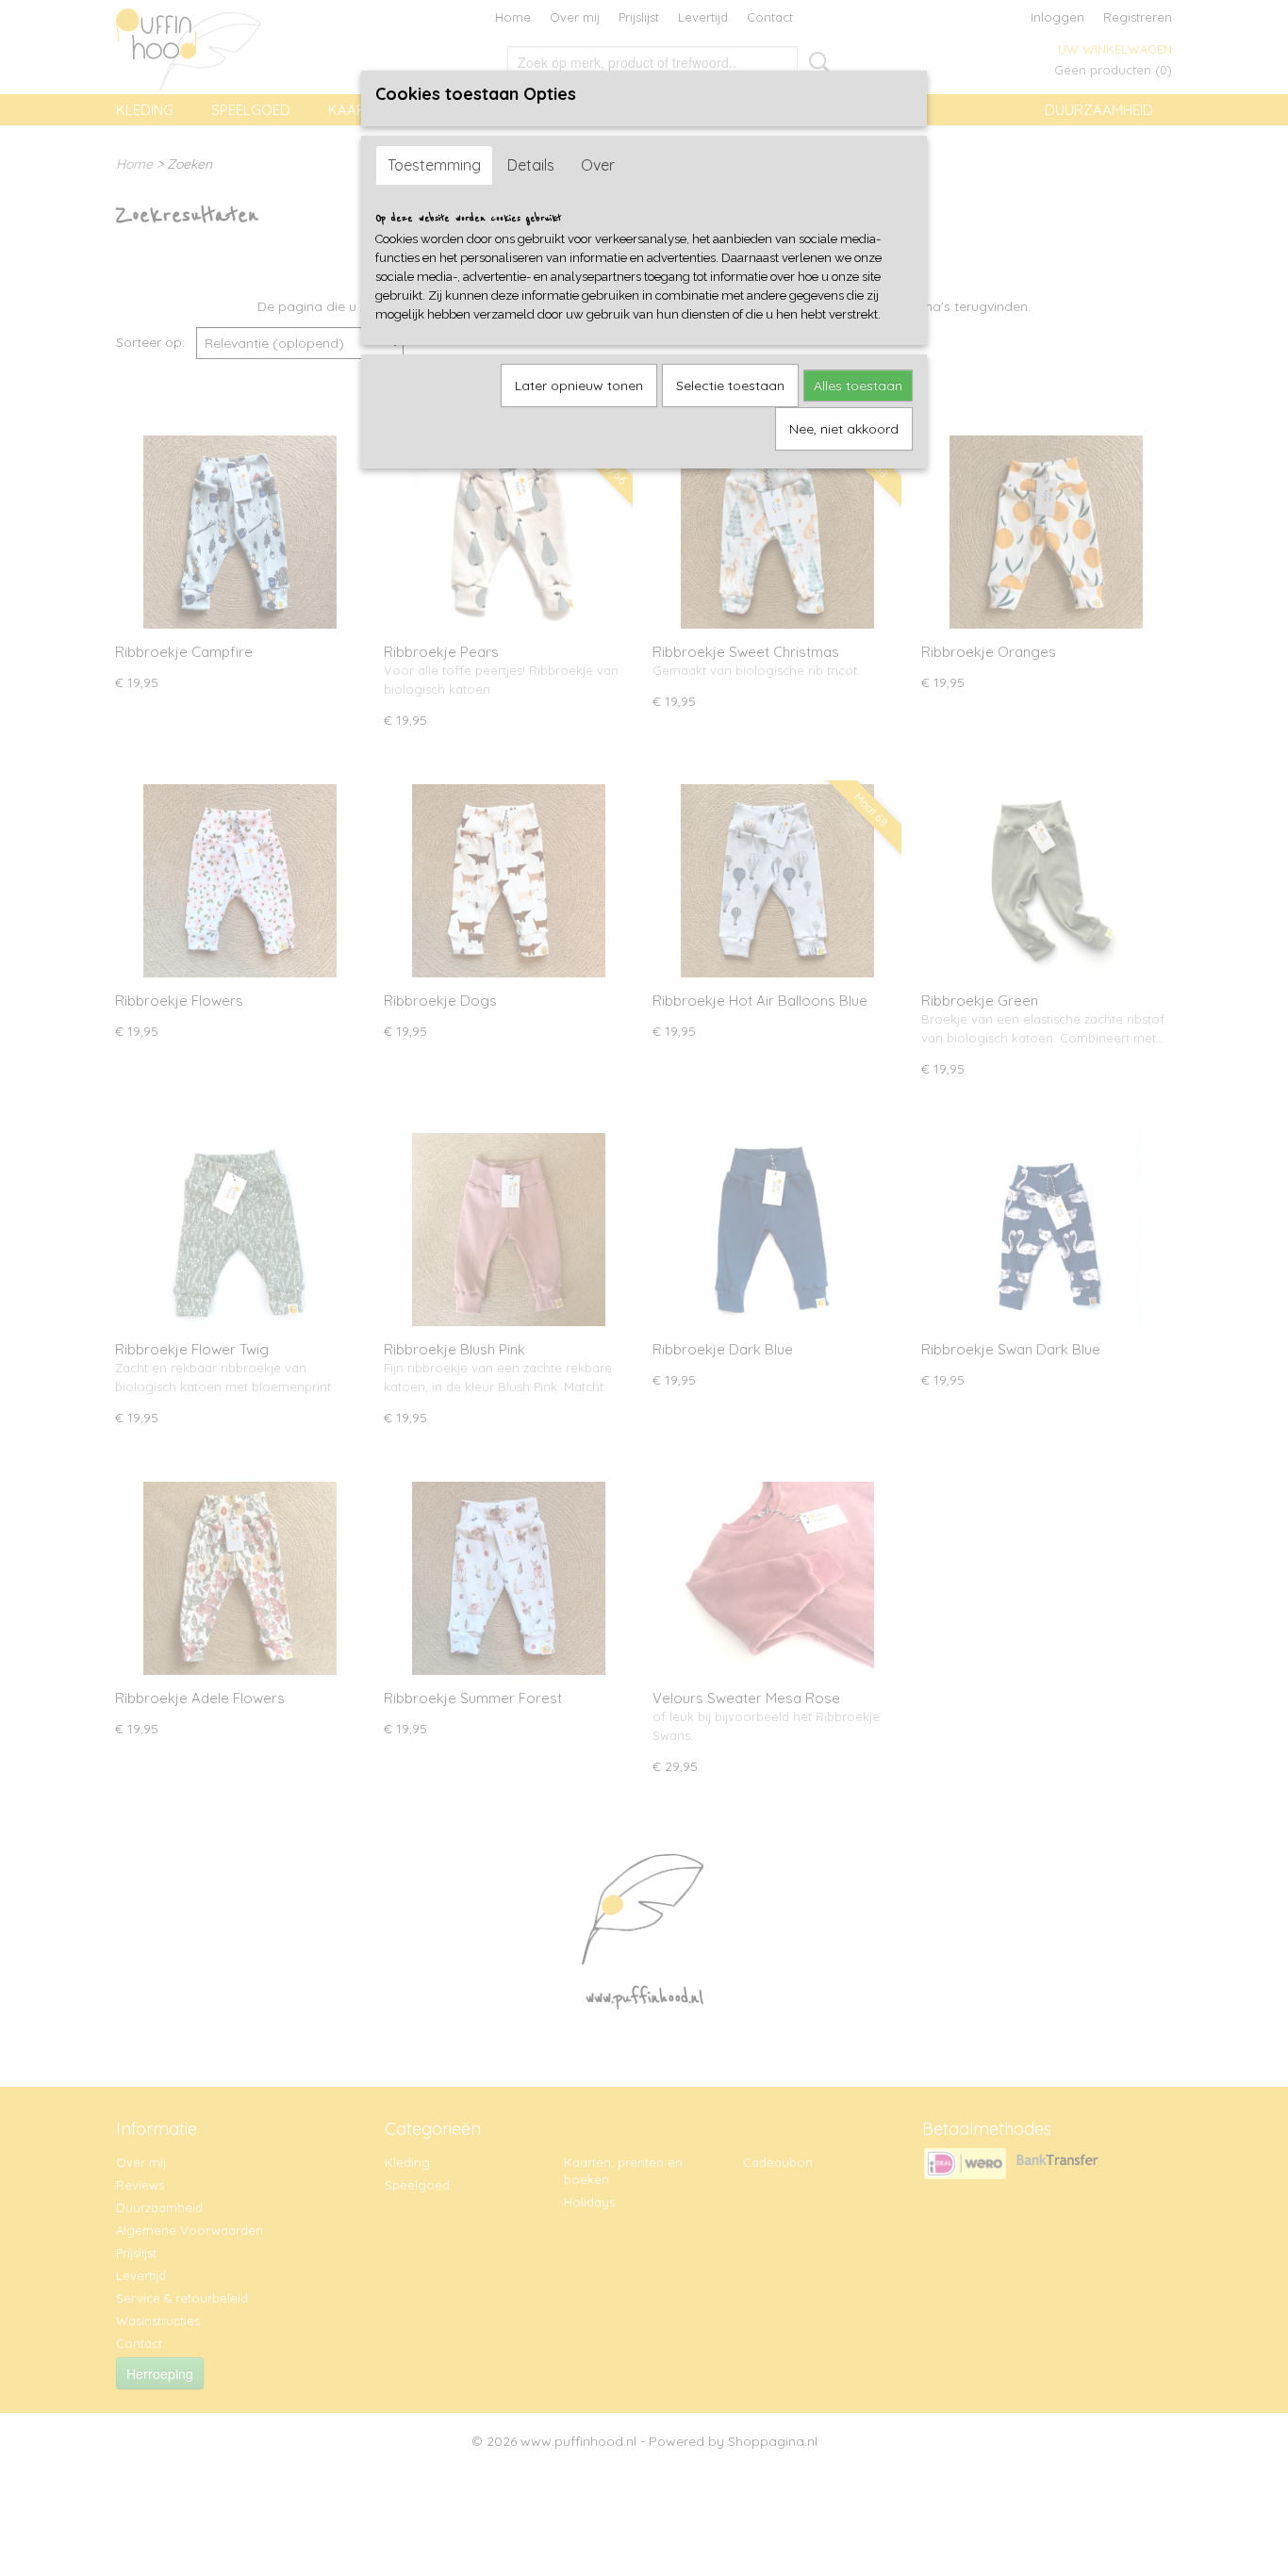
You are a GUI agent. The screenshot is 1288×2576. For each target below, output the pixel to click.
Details (531, 165)
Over (598, 165)
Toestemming (434, 165)
